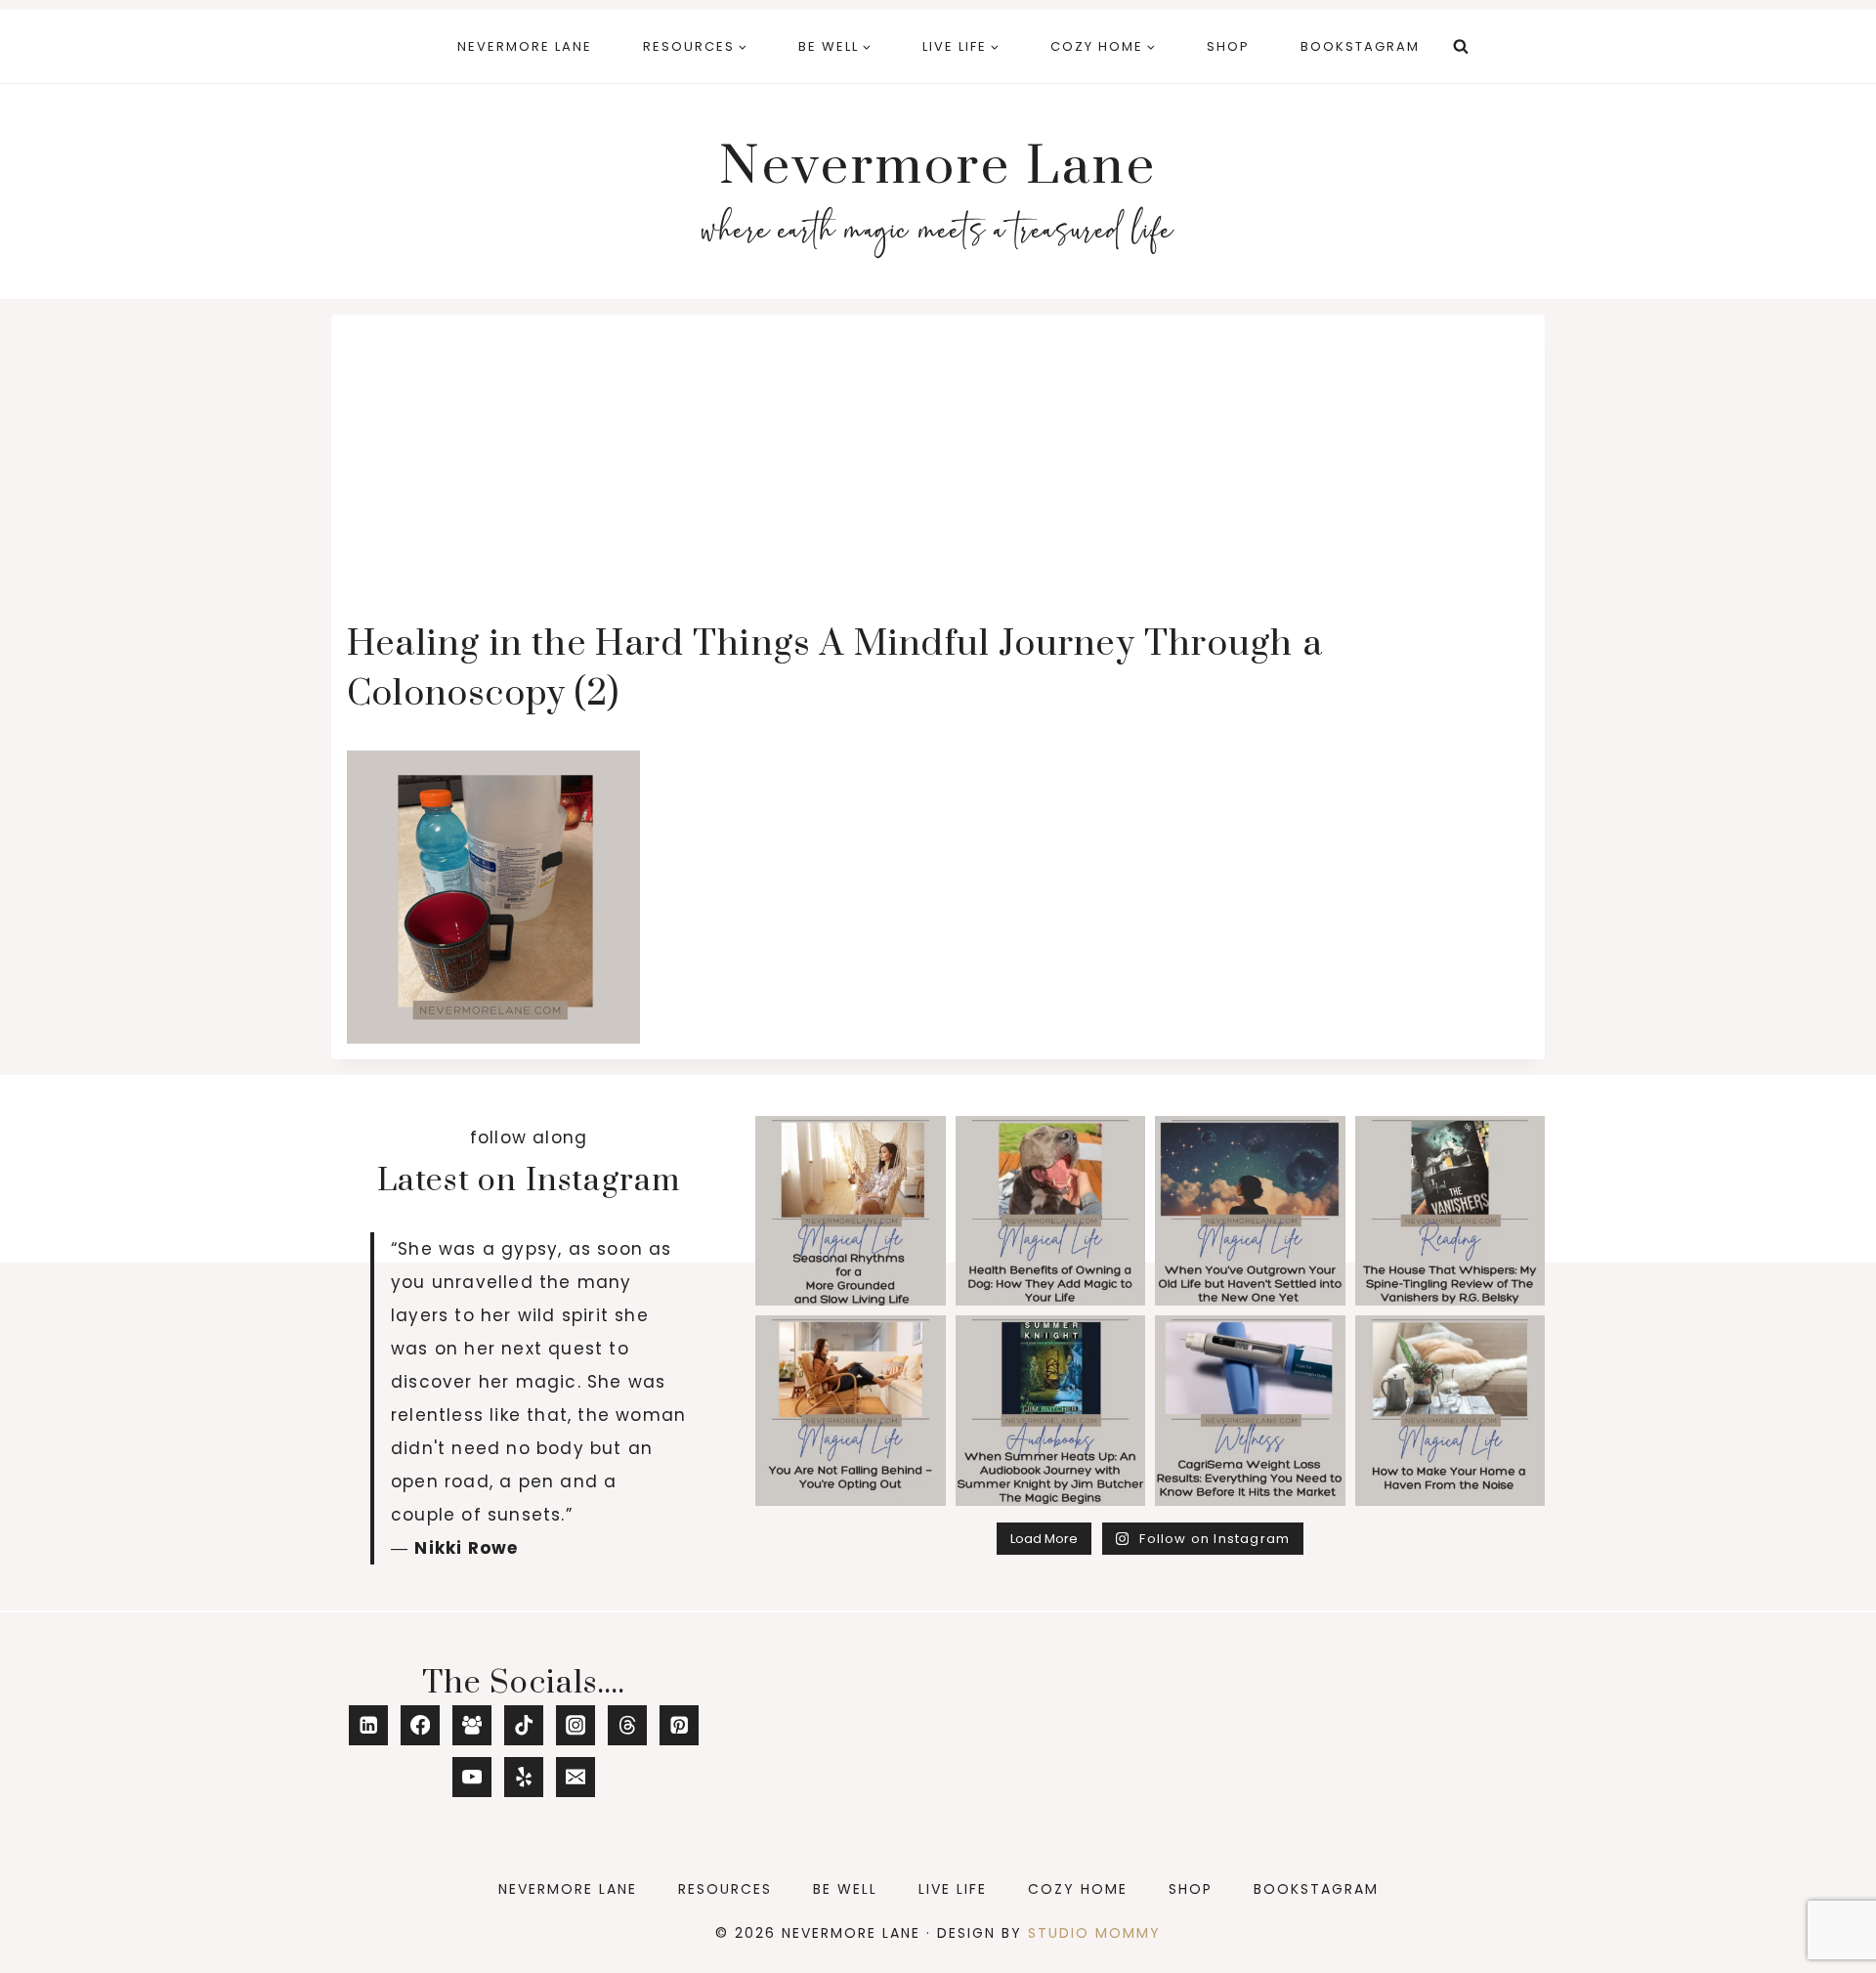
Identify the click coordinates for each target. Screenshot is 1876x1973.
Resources (725, 1889)
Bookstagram (1360, 46)
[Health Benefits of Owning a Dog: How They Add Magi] (1051, 1211)
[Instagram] (576, 1725)
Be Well (845, 1889)
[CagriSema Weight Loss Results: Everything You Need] (1250, 1411)
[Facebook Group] (472, 1725)
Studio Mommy (1094, 1933)
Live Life (953, 1889)
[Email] (576, 1777)
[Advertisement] (938, 477)
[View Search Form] (1461, 47)
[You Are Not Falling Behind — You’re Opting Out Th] (851, 1411)
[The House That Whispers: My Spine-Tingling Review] (1450, 1211)
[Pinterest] (680, 1725)
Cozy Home (1078, 1889)
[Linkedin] (369, 1725)
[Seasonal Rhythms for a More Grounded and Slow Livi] (851, 1211)
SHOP (1228, 46)
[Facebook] (421, 1725)
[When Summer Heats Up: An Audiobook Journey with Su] (1051, 1411)
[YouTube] (472, 1777)
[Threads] (628, 1725)
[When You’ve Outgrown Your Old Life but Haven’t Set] (1250, 1211)
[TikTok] (524, 1725)
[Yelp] (524, 1777)
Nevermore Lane (525, 46)
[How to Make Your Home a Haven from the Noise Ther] (1450, 1411)
